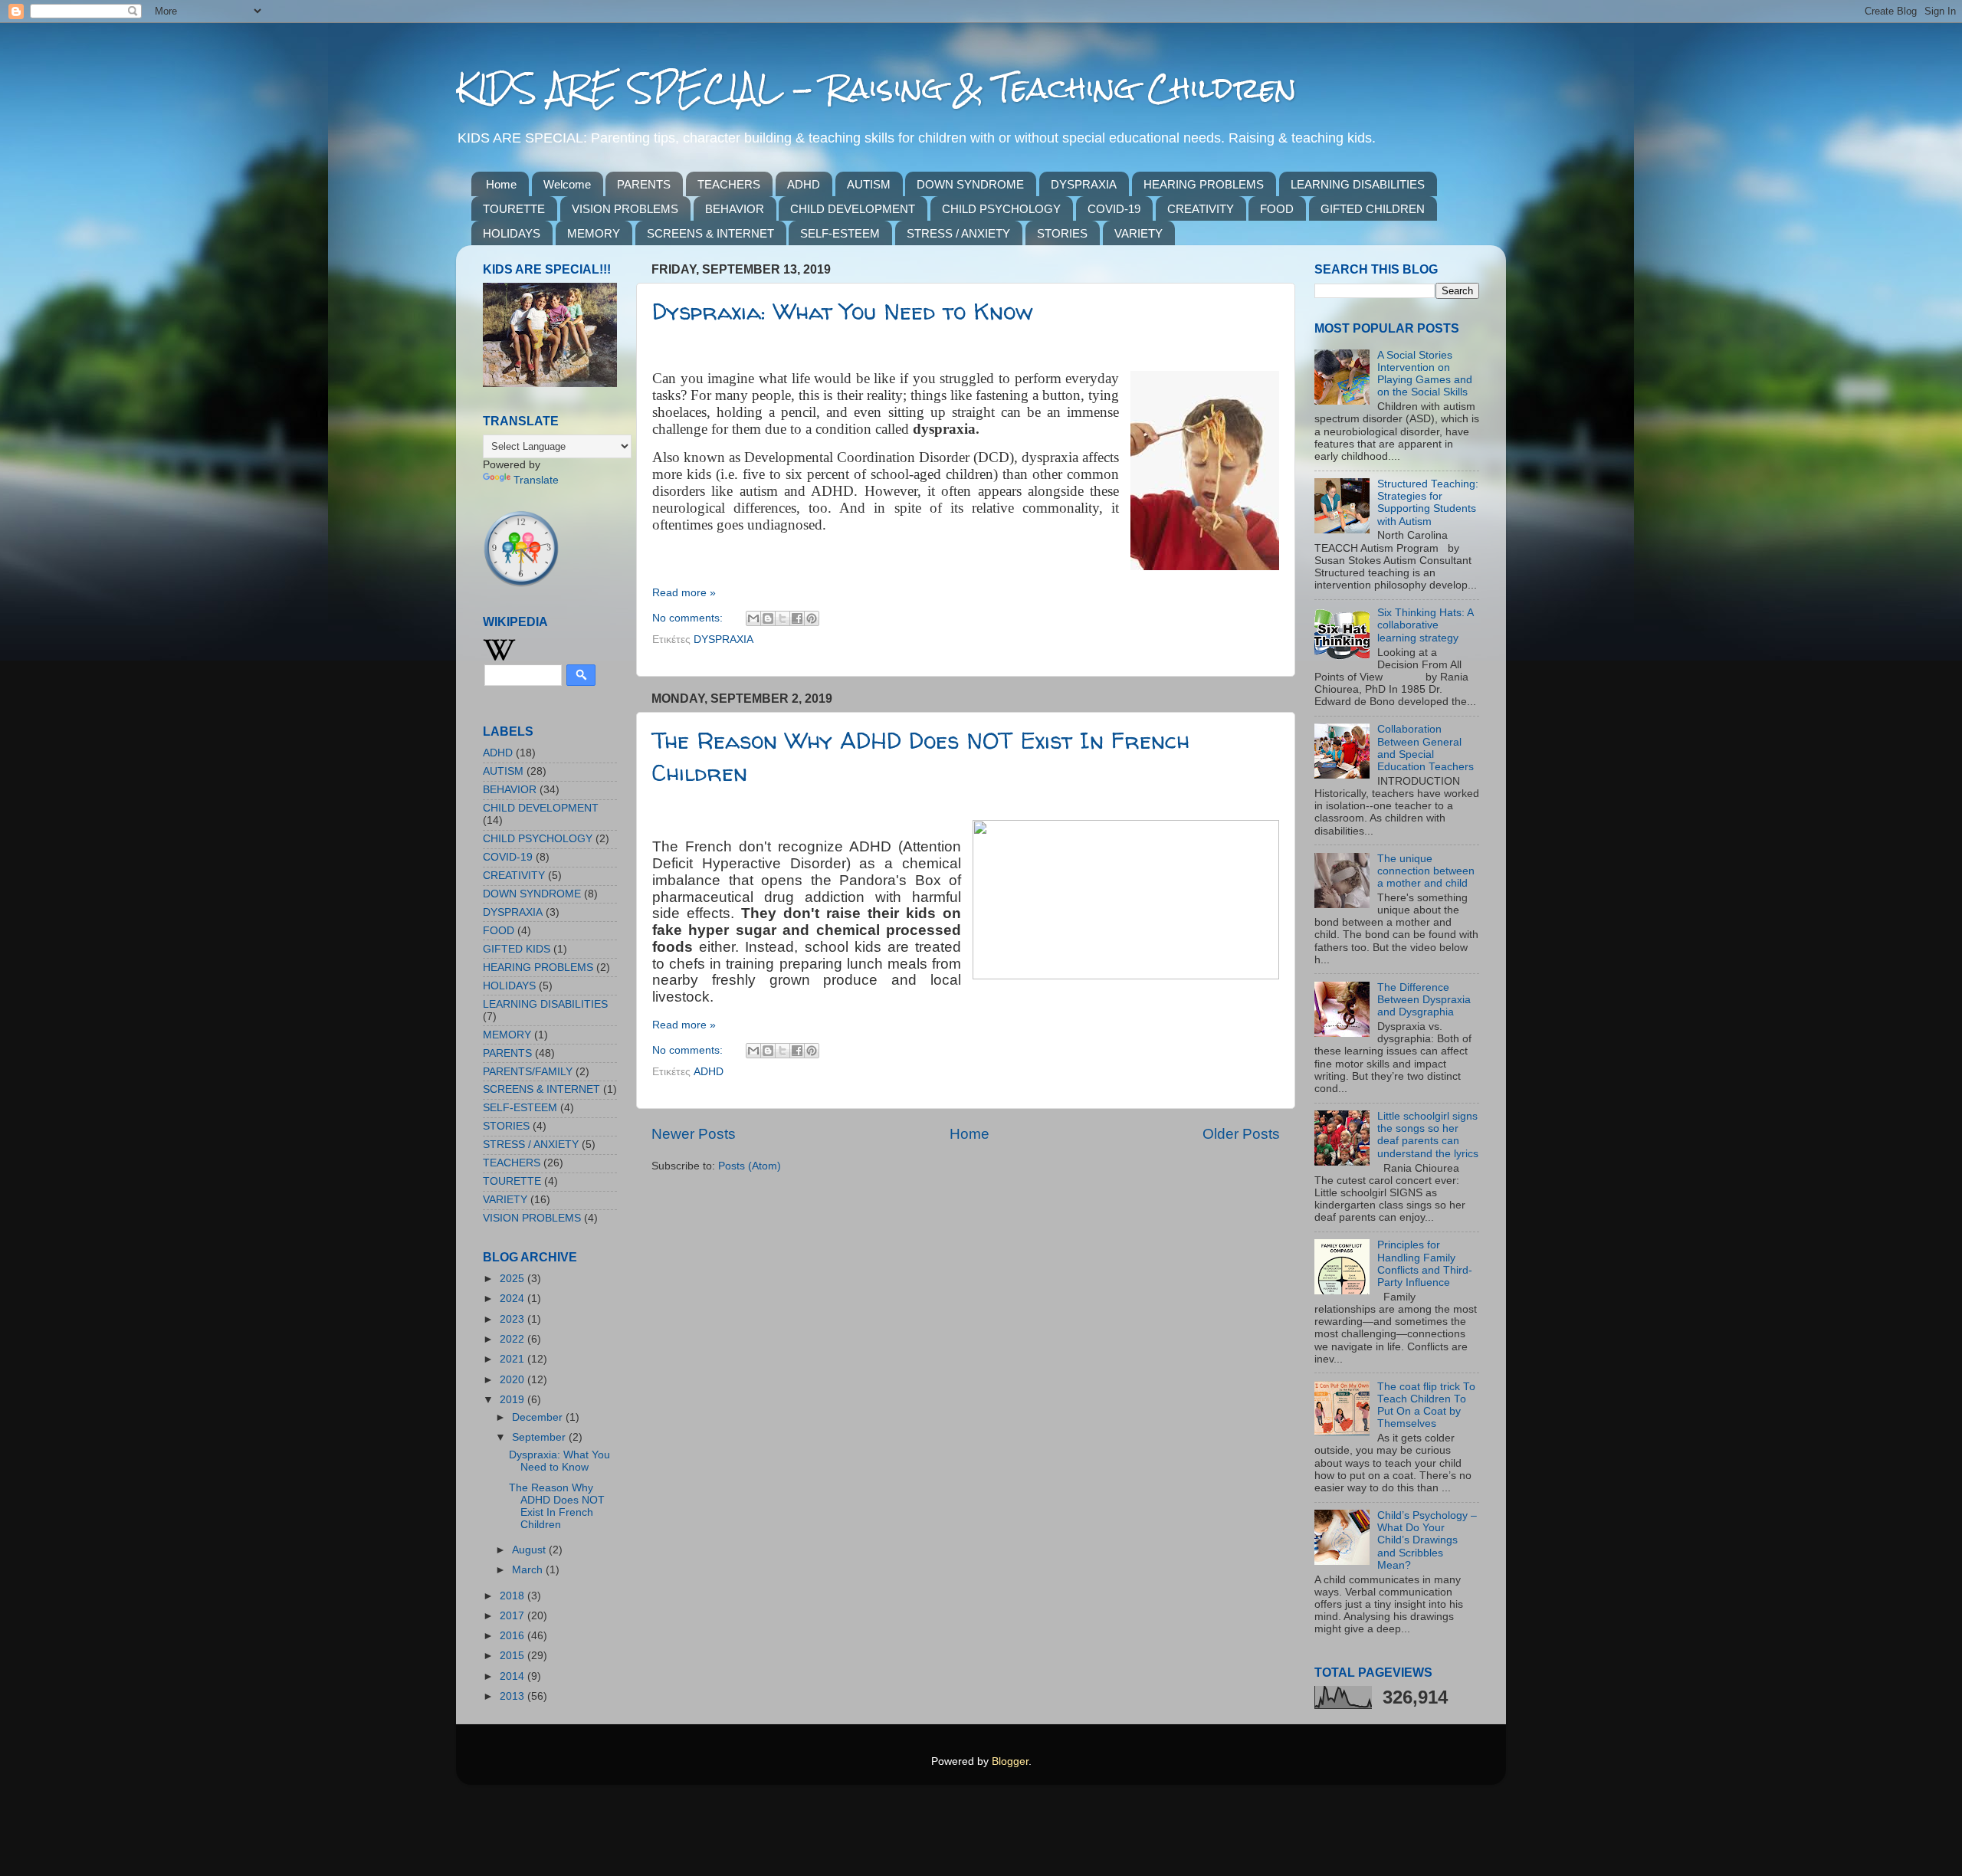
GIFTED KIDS (517, 949)
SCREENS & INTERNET (710, 233)
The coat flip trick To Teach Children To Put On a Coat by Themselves (1426, 1405)
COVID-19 (1114, 209)
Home (501, 184)
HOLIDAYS (512, 233)
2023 (513, 1319)
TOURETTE (514, 209)
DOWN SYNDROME (970, 184)
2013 (513, 1696)
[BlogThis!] (768, 618)
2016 (513, 1636)
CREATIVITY (1201, 209)
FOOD (1277, 209)
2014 (513, 1676)
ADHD (804, 184)
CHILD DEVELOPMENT (853, 209)
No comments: (689, 618)
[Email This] (753, 618)
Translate (536, 480)
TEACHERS (729, 184)
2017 (513, 1616)
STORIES (1062, 233)
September (540, 1437)
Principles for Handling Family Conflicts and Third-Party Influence (1425, 1264)
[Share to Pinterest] (812, 618)
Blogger (1010, 1761)
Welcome (567, 184)
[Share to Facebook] (797, 618)
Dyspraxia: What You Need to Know (843, 311)
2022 (513, 1339)
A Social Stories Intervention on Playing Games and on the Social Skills (1425, 374)
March (529, 1570)
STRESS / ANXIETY (958, 233)
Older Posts (1241, 1134)
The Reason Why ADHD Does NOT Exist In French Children (557, 1507)
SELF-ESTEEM (840, 233)
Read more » (684, 593)
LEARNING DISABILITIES (1358, 184)
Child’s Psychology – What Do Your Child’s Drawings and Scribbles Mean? (1427, 1540)
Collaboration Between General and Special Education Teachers (1426, 748)
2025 (513, 1279)
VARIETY (1138, 233)
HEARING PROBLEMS (1204, 184)
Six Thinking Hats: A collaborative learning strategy (1425, 625)
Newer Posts (694, 1134)
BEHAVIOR (735, 209)
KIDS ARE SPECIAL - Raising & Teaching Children (876, 88)
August (530, 1550)
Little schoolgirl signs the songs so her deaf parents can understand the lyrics (1428, 1135)
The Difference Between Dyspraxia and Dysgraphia (1424, 1000)
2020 (513, 1380)
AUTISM (869, 184)
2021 (513, 1359)
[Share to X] (783, 618)
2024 (513, 1299)
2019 (513, 1400)
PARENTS (644, 184)
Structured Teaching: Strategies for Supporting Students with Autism (1428, 503)
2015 (513, 1656)
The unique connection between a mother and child (1426, 871)
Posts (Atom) (750, 1166)
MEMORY (594, 233)
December (539, 1417)
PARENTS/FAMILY (528, 1072)
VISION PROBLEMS (625, 209)
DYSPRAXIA (1084, 184)
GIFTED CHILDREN (1373, 209)
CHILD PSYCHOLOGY (1001, 209)
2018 (513, 1596)
